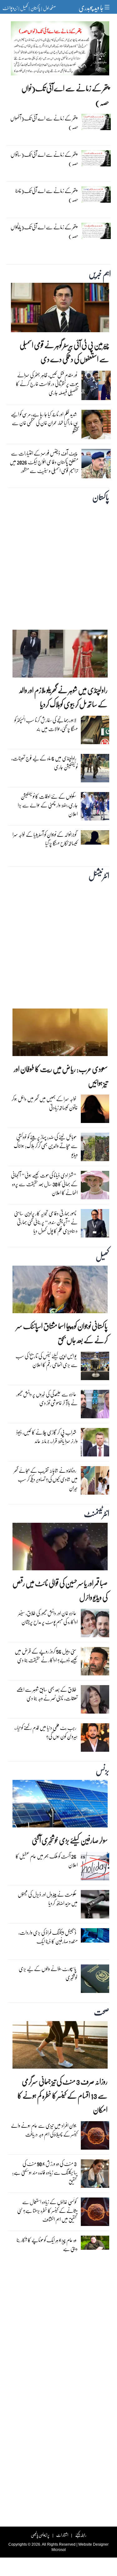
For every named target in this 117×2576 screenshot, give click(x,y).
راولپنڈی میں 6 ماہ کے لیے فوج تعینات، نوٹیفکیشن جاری (44, 762)
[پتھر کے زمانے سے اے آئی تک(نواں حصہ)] (60, 50)
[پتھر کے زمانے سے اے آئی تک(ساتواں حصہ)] (96, 160)
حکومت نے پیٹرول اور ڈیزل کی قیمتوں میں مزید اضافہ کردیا (48, 1899)
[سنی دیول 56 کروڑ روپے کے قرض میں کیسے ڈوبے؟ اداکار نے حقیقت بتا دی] (95, 1663)
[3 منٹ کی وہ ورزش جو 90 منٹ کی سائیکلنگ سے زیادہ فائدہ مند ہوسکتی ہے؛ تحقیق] (95, 2175)
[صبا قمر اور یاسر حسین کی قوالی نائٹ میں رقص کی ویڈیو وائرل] (60, 1548)
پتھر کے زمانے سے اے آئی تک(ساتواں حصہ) (44, 159)
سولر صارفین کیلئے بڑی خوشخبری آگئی (70, 1840)
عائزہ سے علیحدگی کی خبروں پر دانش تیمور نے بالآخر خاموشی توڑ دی (47, 1398)
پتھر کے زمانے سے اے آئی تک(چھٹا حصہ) (47, 195)
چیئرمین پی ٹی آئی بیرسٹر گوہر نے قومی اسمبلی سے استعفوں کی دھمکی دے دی (64, 352)
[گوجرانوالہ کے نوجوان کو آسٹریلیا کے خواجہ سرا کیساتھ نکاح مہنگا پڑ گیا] (95, 839)
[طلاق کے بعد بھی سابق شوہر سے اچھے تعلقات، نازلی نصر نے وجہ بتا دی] (95, 1701)
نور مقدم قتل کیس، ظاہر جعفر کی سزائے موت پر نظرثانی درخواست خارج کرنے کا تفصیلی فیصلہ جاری (47, 384)
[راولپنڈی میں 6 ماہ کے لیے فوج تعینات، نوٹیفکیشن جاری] (95, 770)
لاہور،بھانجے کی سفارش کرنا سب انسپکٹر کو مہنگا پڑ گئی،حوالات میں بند (46, 724)
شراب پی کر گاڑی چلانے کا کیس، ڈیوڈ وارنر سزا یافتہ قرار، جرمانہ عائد (47, 1437)
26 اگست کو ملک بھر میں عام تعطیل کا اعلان (47, 1860)
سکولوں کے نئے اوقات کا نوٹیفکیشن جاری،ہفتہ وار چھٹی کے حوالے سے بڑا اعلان (48, 805)
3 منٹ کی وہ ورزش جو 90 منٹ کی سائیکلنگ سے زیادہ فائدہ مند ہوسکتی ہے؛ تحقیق (45, 2172)
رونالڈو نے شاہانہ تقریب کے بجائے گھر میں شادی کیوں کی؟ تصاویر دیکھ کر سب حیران (46, 1479)
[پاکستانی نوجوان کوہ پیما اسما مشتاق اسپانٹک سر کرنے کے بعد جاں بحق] (60, 1291)
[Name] (108, 7)
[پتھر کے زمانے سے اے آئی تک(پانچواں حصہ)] (96, 232)
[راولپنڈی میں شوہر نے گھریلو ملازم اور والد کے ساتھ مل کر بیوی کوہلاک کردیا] (60, 655)
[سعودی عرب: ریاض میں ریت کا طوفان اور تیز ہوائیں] (60, 1034)
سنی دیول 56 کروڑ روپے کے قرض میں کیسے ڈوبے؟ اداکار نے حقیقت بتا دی (46, 1656)
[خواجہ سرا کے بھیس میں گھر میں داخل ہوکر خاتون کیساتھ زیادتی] (95, 1110)
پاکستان (35, 8)
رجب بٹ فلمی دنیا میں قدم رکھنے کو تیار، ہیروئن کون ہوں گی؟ (46, 1732)
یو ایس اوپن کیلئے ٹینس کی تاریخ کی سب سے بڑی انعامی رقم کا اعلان (47, 1360)
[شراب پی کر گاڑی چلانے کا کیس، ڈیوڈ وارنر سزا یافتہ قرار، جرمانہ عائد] (95, 1444)
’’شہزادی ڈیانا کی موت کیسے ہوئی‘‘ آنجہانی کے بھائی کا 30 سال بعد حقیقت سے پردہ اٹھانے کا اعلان (44, 1184)
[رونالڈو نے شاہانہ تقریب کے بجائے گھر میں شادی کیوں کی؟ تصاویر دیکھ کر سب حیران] (95, 1482)
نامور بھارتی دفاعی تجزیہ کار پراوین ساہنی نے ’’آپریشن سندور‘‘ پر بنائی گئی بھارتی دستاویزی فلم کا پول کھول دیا (46, 1222)
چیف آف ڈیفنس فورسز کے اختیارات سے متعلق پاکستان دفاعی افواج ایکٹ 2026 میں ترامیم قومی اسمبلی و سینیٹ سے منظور (44, 462)
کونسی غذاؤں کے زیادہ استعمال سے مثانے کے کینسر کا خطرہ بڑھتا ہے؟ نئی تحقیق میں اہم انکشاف (47, 2210)
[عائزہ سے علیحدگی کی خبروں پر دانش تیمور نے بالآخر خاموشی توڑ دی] (95, 1406)
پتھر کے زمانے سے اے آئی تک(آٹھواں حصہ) (44, 122)
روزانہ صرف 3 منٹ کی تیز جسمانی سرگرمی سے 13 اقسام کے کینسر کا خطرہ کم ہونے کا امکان (63, 2095)
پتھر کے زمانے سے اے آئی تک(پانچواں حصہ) (44, 231)
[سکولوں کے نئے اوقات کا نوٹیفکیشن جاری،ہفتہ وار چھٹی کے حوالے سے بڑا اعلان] (95, 808)
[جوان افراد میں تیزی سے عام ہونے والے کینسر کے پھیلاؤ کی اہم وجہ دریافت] (95, 2137)
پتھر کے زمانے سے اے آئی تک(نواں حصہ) (65, 95)
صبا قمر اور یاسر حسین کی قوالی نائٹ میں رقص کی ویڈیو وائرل (60, 1590)
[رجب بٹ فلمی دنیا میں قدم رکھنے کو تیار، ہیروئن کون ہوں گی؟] (95, 1739)
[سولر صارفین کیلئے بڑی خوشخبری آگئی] (60, 1805)
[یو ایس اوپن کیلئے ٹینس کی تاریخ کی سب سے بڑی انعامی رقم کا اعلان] (95, 1368)
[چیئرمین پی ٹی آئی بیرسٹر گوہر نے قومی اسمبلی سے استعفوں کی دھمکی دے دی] (60, 309)
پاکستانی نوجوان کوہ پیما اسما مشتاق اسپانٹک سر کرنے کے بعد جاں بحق (62, 1333)
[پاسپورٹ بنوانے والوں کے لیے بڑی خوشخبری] (95, 1980)
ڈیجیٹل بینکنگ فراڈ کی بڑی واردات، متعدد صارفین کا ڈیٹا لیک (48, 1937)
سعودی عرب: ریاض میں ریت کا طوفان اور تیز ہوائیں (61, 1076)
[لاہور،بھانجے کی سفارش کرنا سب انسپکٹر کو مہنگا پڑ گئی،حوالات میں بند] (95, 732)
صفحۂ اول (49, 8)
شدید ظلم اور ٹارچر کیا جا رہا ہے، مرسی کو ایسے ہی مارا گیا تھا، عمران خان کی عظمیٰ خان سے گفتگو (45, 423)
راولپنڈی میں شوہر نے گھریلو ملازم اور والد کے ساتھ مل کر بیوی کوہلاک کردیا (63, 697)
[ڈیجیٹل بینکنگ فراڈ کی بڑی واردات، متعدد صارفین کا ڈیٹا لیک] (95, 1937)
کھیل (24, 8)
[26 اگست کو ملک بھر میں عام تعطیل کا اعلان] (95, 1868)
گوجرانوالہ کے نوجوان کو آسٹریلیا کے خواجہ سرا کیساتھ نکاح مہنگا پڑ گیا (45, 839)
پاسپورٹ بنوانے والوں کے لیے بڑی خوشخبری (48, 1973)
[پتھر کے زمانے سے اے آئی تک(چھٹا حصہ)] (96, 196)
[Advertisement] (58, 565)
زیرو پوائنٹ (10, 8)
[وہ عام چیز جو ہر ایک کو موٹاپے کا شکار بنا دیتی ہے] (95, 2244)
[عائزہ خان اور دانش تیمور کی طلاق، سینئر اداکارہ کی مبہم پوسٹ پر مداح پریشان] (95, 1625)
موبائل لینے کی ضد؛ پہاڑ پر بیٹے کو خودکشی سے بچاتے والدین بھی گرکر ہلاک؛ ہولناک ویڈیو (46, 1146)
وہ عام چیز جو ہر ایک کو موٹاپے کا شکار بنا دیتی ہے (47, 2244)
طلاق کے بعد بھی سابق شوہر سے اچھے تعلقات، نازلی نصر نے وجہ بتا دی (47, 1694)
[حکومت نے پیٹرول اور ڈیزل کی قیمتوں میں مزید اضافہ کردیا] (95, 1906)
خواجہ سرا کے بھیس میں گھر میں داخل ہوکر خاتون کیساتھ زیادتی (45, 1103)
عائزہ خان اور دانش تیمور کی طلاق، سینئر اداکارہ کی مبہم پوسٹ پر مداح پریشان (48, 1617)
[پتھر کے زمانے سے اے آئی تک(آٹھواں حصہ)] (96, 124)
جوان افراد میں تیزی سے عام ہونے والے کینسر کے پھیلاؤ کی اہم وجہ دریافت (44, 2130)
